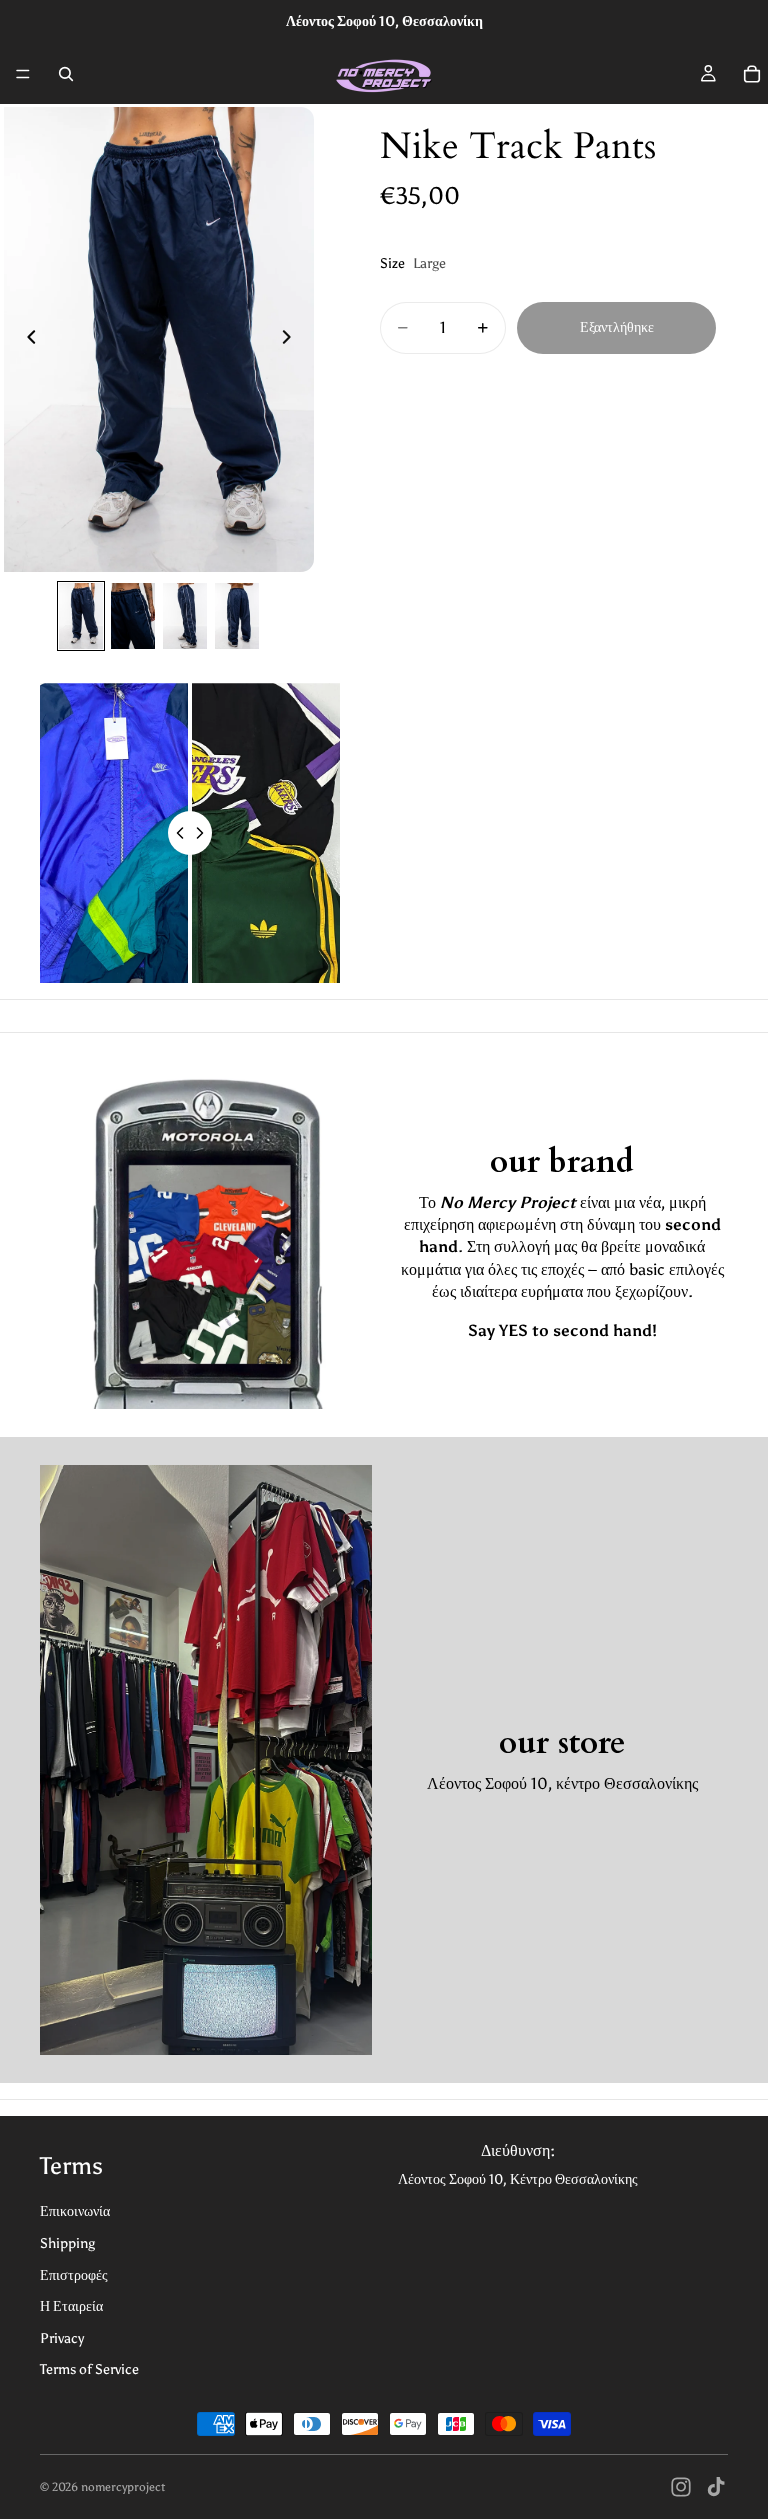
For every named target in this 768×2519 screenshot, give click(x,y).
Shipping (67, 2243)
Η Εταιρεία (71, 2306)
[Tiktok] (716, 2487)
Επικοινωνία (75, 2211)
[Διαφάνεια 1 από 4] (81, 616)
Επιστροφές (74, 2275)
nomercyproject (123, 2487)
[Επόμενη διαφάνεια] (292, 340)
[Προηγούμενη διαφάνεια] (26, 340)
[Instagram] (681, 2487)
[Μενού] (23, 74)
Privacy (62, 2338)
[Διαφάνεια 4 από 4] (237, 616)
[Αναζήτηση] (66, 74)
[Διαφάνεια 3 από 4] (185, 616)
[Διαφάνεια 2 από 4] (133, 616)
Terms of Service (89, 2369)
